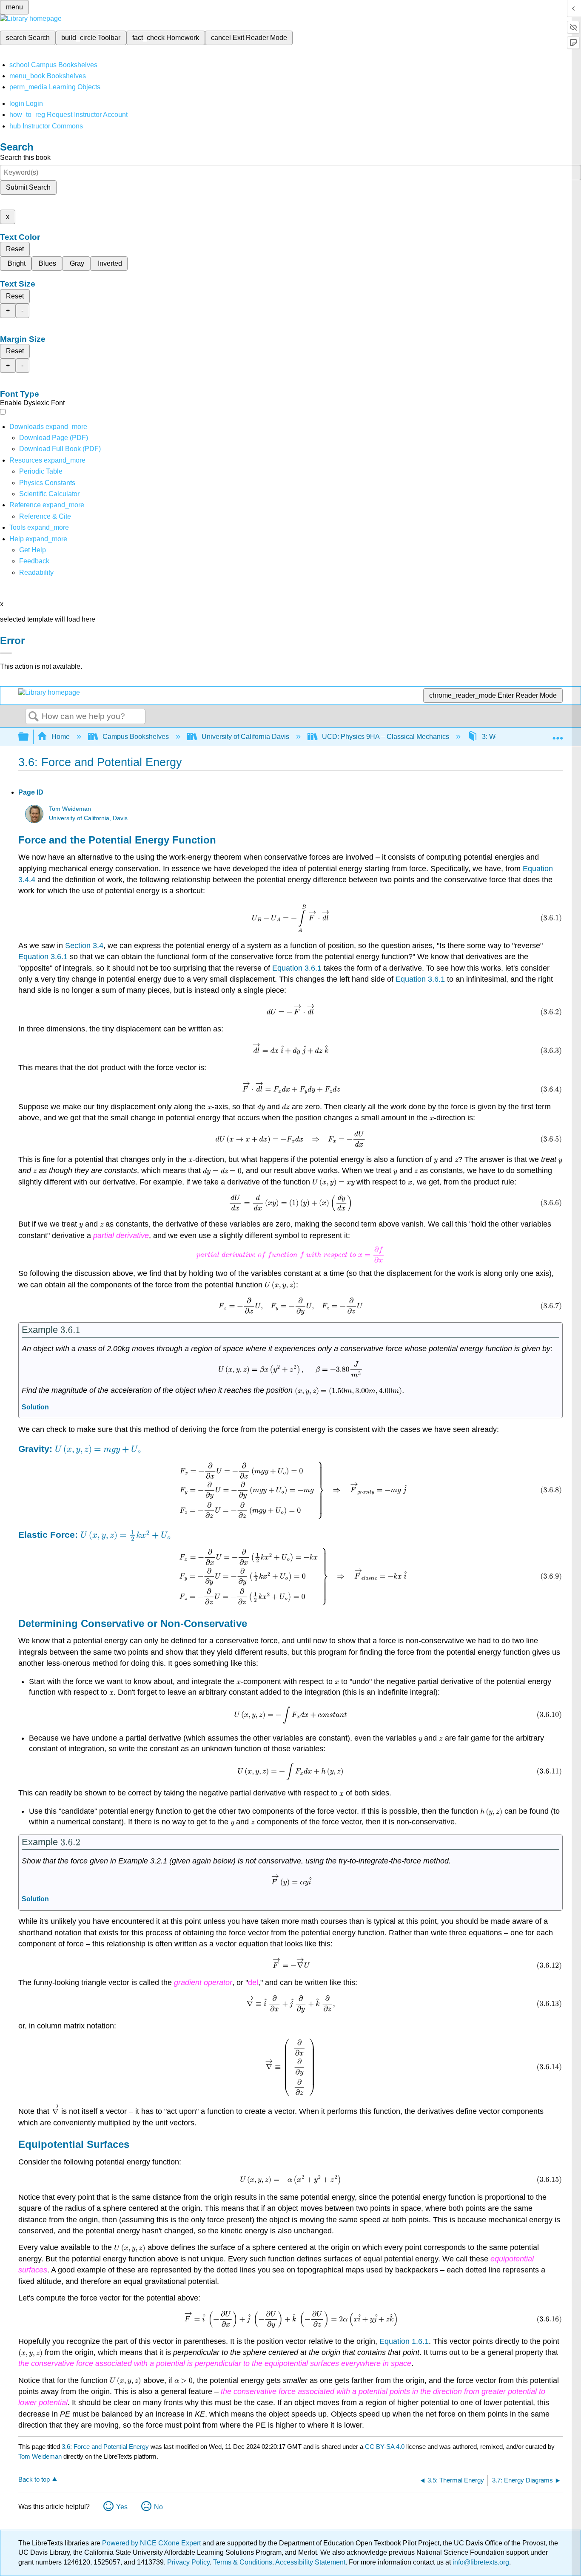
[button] (34, 561)
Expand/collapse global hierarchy (29, 737)
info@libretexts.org (480, 2562)
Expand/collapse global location (558, 734)
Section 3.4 (84, 946)
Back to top (34, 2479)
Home (61, 737)
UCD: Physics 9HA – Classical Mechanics (386, 737)
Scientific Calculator (49, 494)
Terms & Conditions (243, 2562)
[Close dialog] (6, 653)
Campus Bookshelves (136, 737)
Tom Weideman (70, 809)
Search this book (25, 158)
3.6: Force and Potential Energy (105, 2447)
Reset (15, 249)
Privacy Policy (188, 2562)
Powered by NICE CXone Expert (152, 2543)
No (158, 2507)
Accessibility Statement (310, 2562)
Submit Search (28, 187)
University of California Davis (245, 737)
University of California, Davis (88, 818)
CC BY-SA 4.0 (385, 2447)
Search (34, 717)
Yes (122, 2507)
